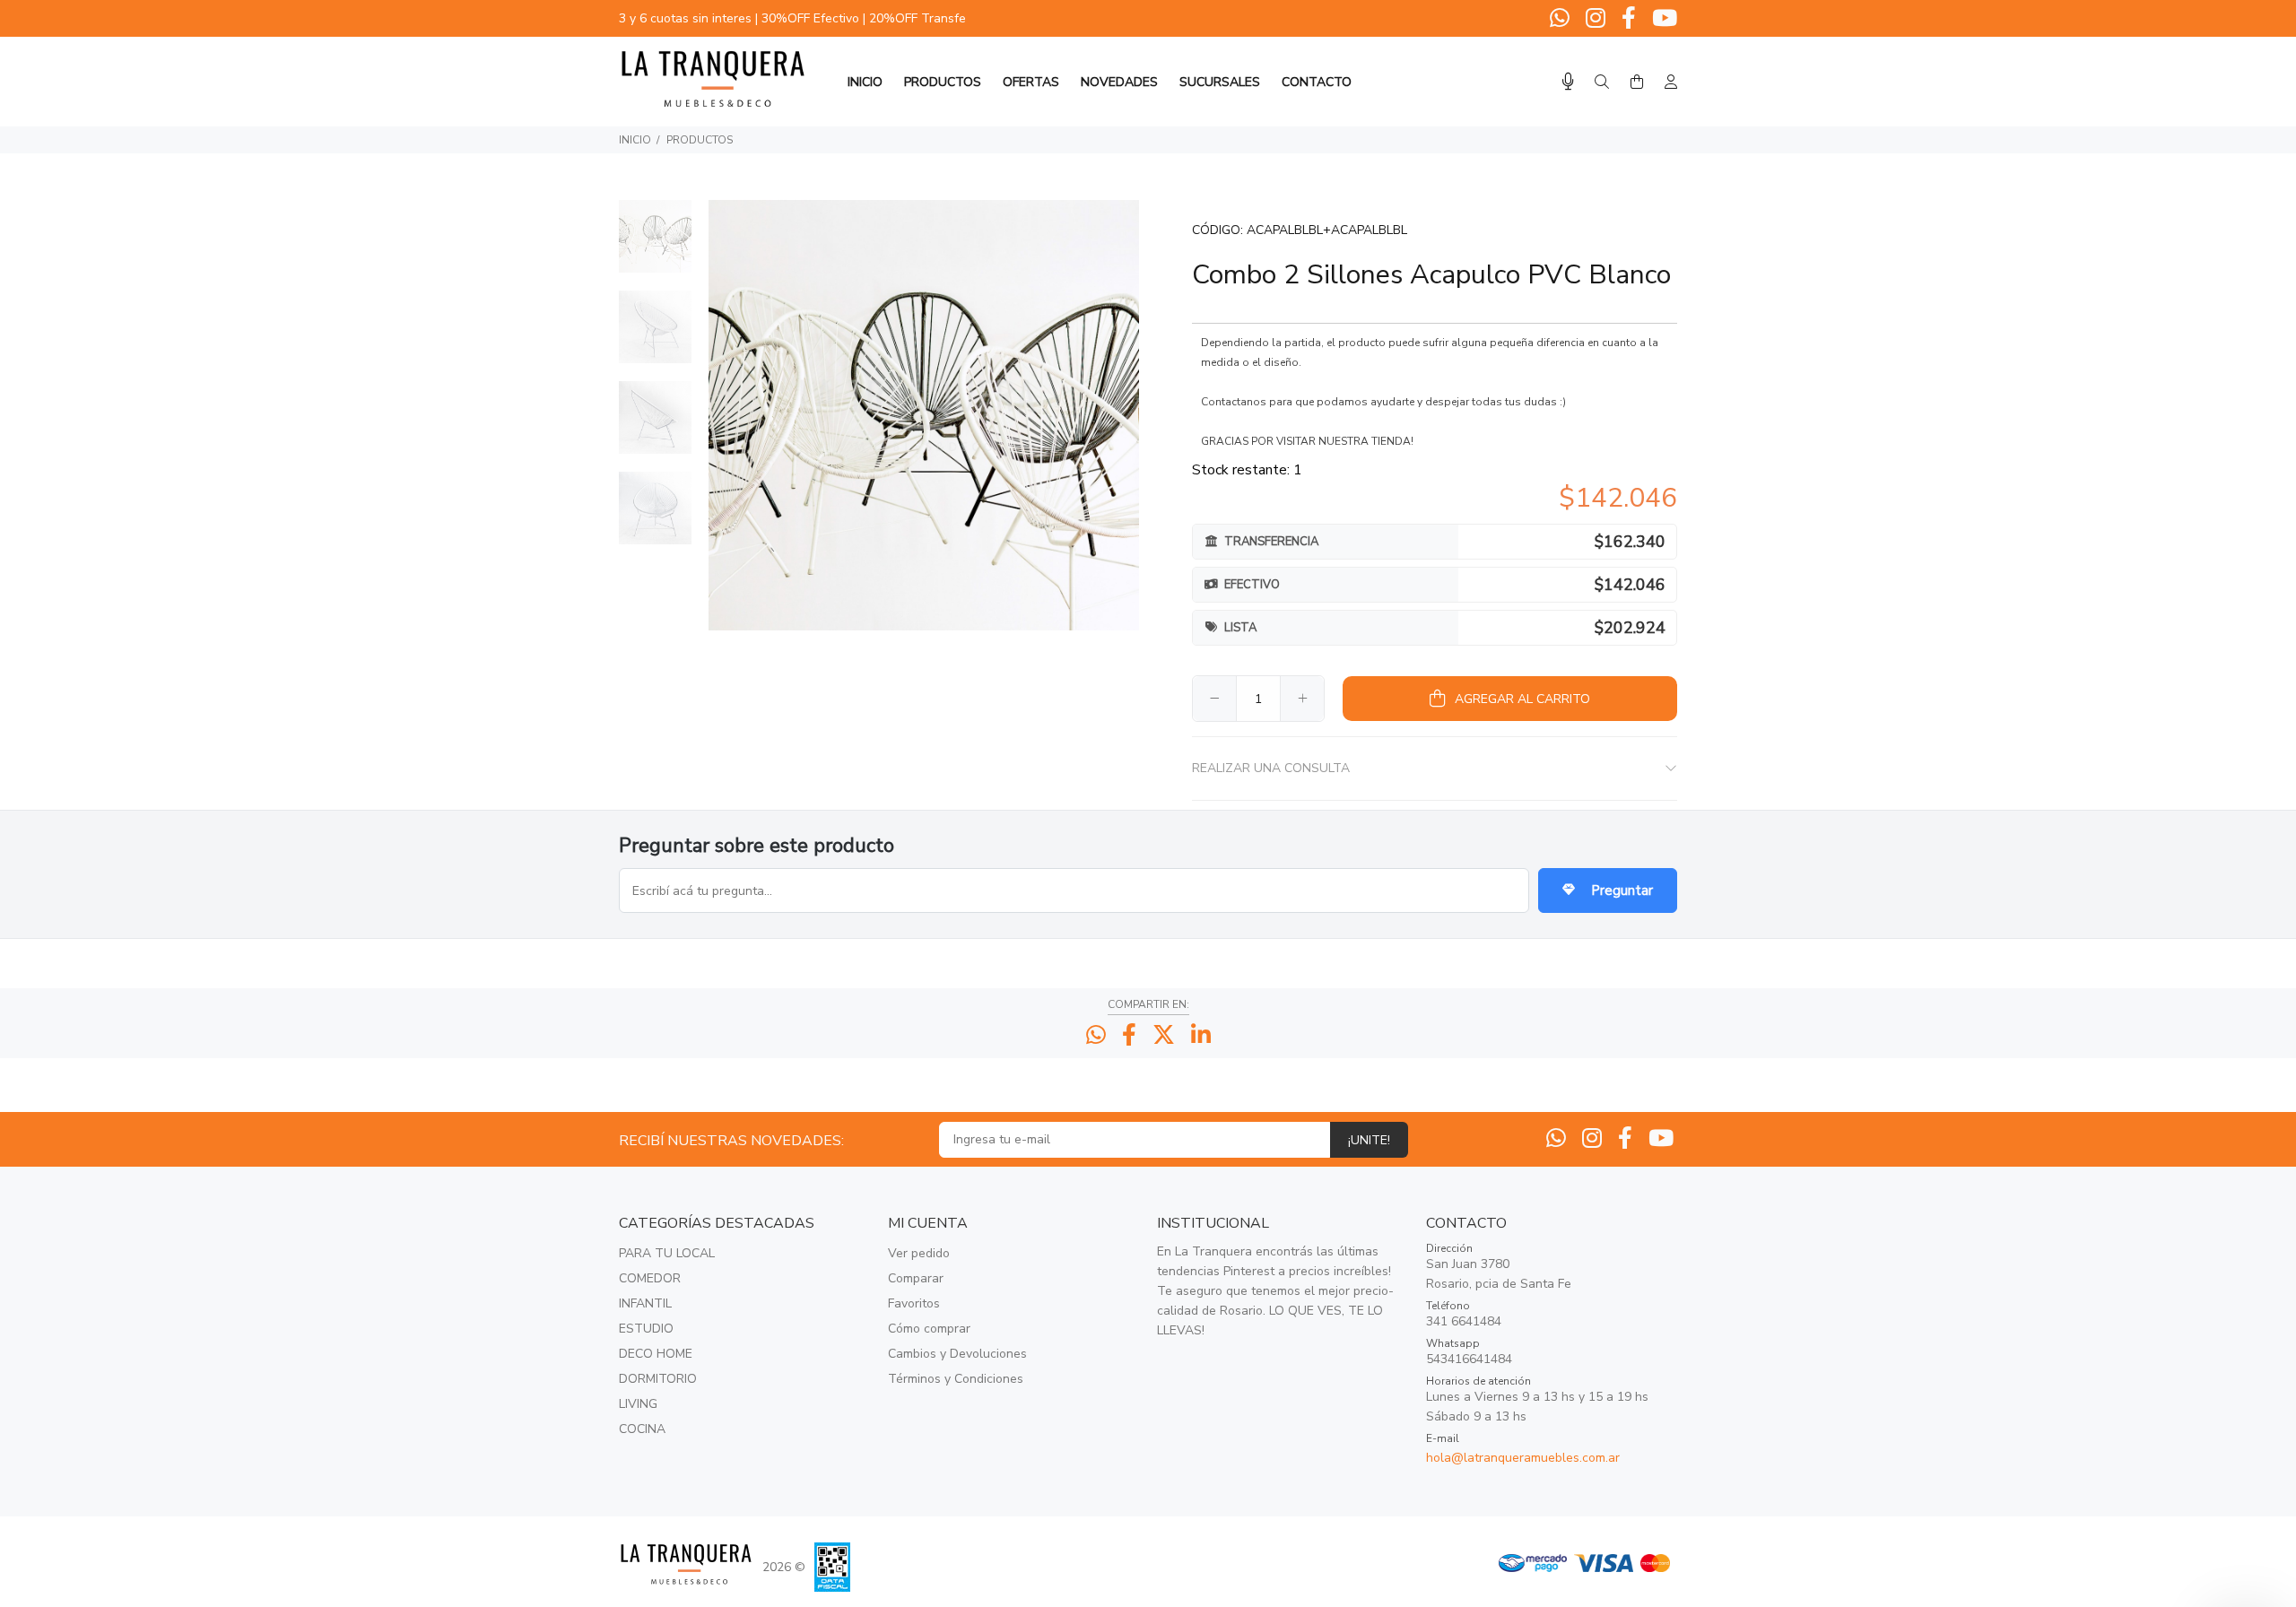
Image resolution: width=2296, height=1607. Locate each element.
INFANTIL (645, 1303)
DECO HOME (656, 1354)
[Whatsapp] (1561, 19)
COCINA (642, 1429)
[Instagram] (1596, 19)
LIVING (638, 1404)
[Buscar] (1602, 83)
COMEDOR (650, 1278)
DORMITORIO (658, 1379)
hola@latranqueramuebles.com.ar (1523, 1458)
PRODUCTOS (700, 140)
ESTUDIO (646, 1329)
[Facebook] (1629, 19)
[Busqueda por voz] (1568, 82)
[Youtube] (1663, 19)
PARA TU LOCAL (667, 1253)
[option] (655, 245)
